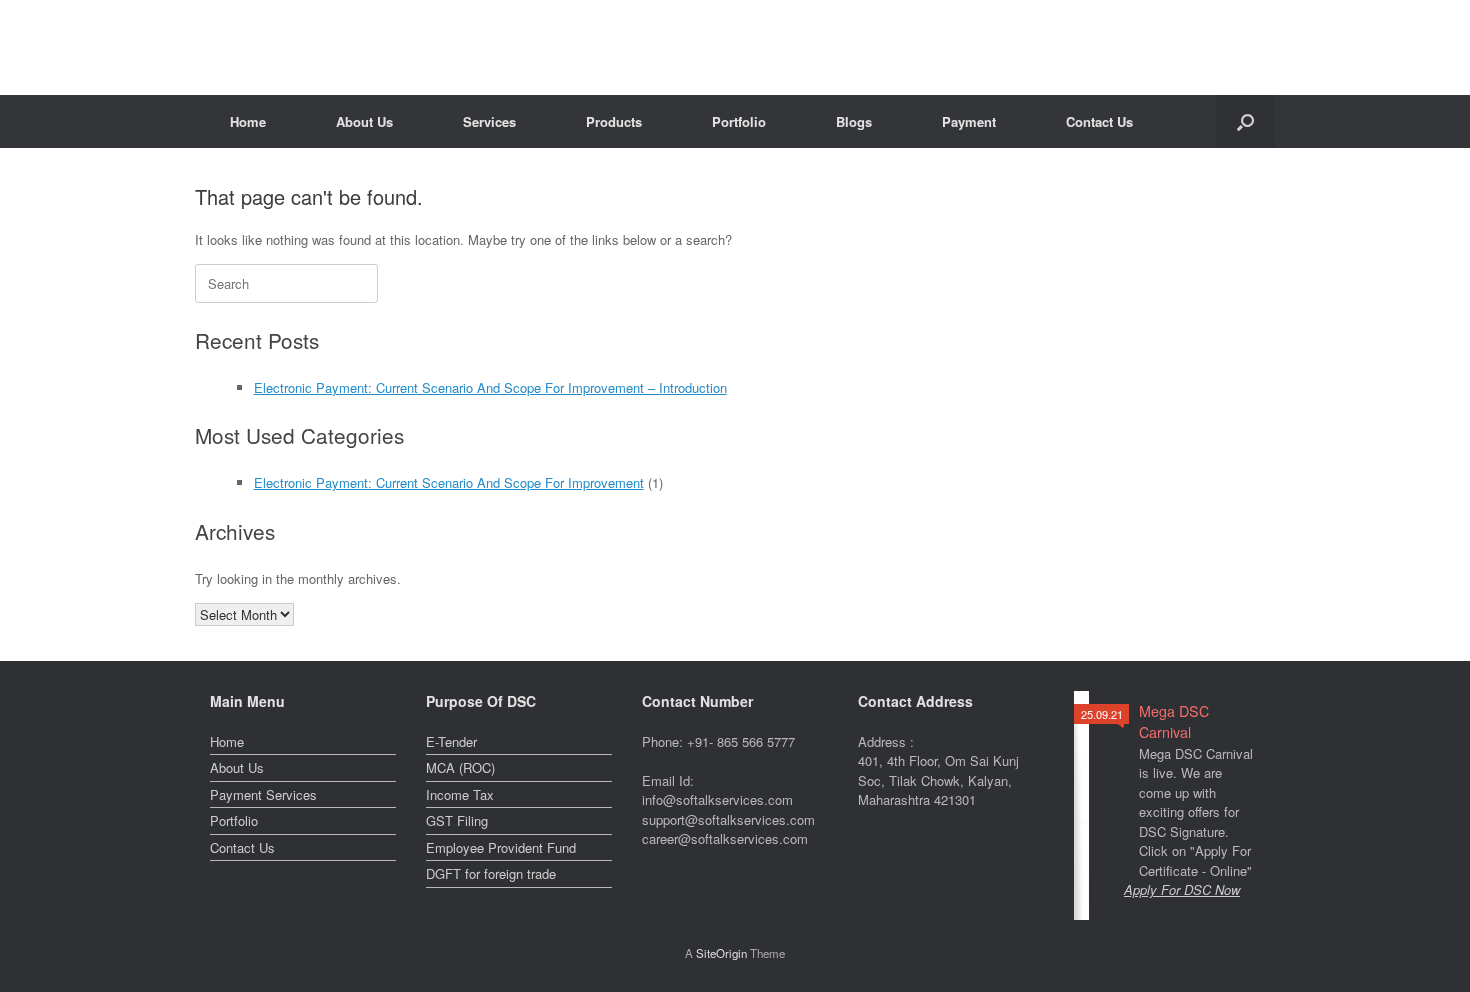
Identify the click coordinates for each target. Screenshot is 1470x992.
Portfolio (739, 121)
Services (489, 121)
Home (248, 121)
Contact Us (1099, 121)
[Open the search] (1245, 121)
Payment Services (263, 794)
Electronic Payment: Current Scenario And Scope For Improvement (449, 482)
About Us (364, 121)
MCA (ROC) (460, 767)
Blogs (854, 121)
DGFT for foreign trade (491, 873)
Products (614, 121)
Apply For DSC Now (1182, 889)
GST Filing (457, 820)
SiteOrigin (721, 953)
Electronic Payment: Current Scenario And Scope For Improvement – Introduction (490, 387)
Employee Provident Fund (501, 847)
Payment (969, 121)
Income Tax (460, 794)
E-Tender (451, 741)
